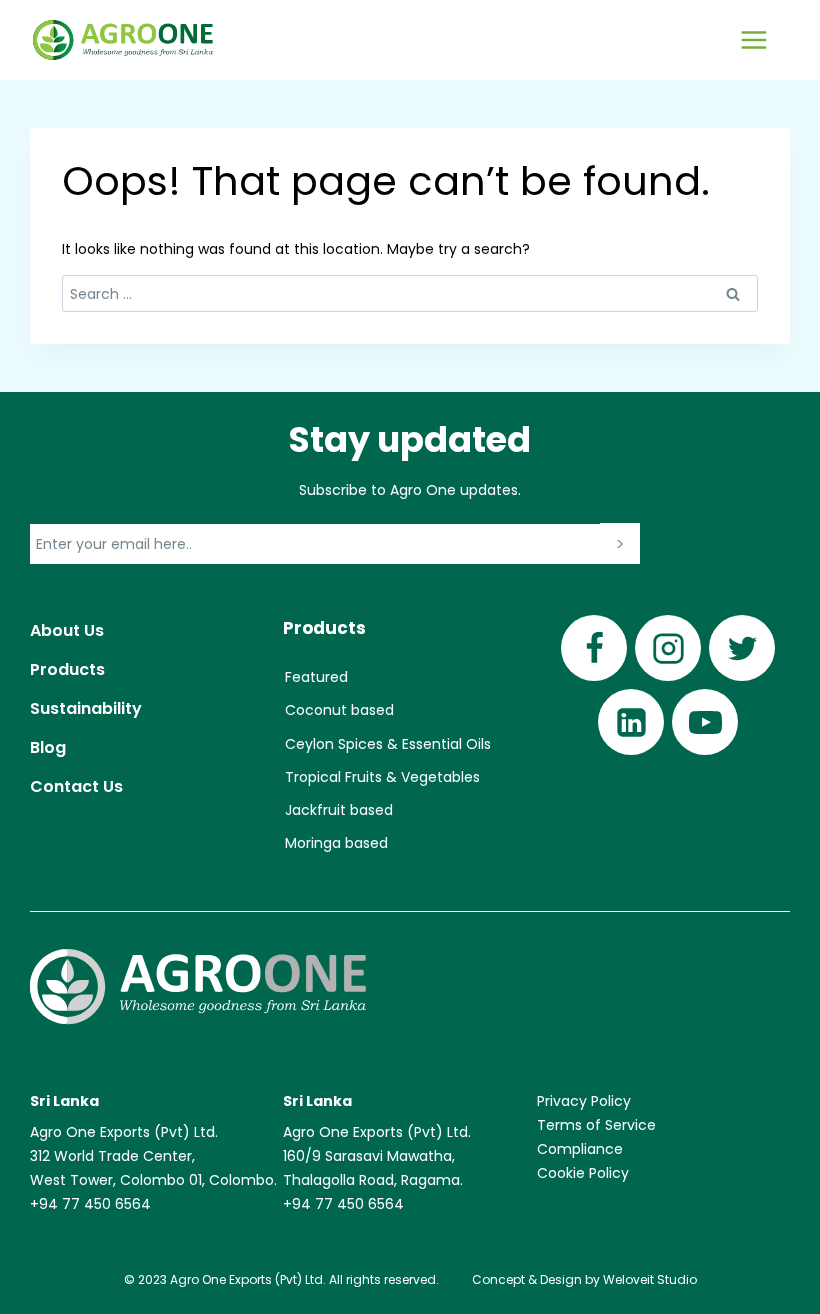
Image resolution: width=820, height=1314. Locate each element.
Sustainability (86, 708)
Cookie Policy (583, 1173)
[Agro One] (123, 40)
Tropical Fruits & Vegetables (382, 777)
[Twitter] (742, 648)
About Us (67, 630)
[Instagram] (668, 648)
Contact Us (76, 786)
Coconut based (339, 710)
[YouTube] (705, 722)
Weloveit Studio (650, 1279)
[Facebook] (594, 648)
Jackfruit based (339, 810)
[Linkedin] (631, 722)
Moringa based (336, 843)
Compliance (580, 1149)
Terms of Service (596, 1125)
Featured (316, 677)
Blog (48, 747)
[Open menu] (753, 39)
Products (67, 669)
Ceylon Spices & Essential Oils (388, 744)
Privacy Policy (584, 1101)
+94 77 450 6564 (90, 1204)
